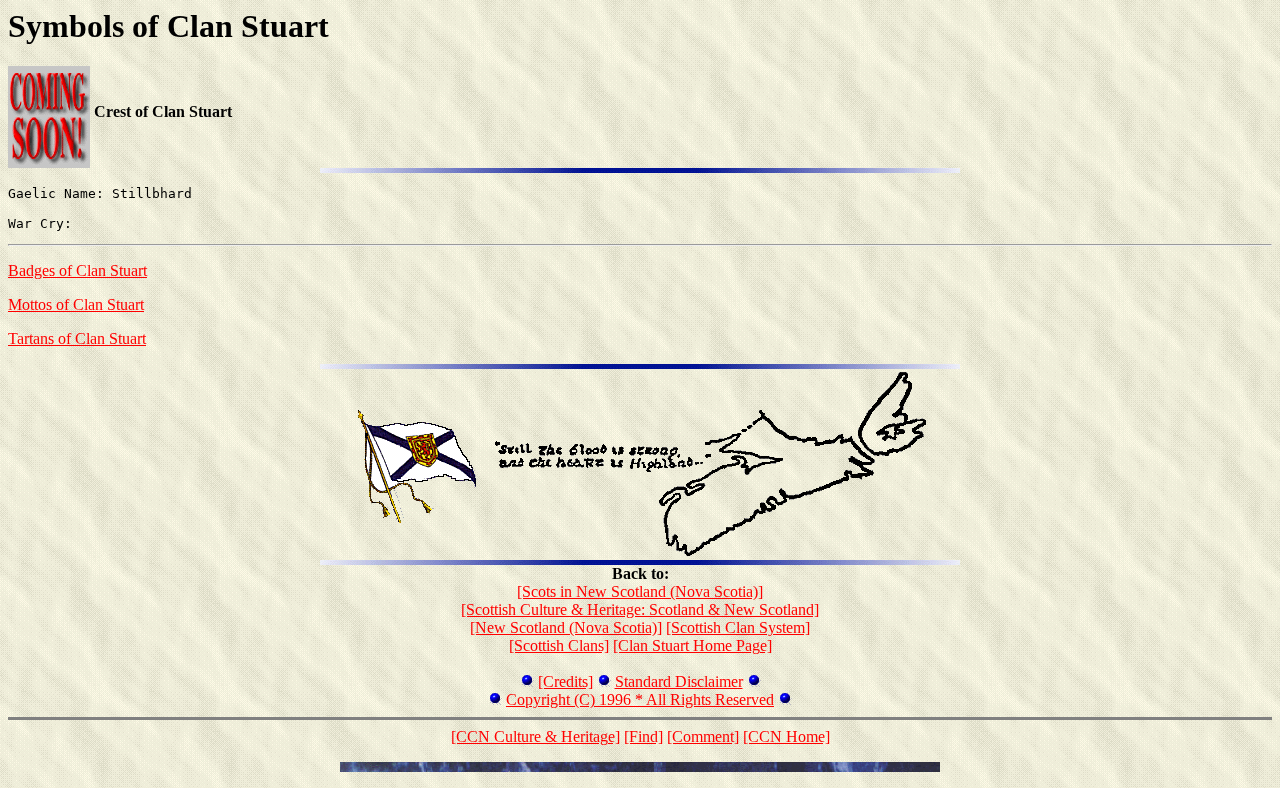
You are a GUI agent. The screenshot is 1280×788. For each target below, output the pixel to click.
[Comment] (703, 736)
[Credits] (565, 681)
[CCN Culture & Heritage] (535, 736)
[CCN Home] (786, 736)
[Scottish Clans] (559, 645)
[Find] (643, 736)
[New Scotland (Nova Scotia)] (566, 627)
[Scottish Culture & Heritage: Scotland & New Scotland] (640, 609)
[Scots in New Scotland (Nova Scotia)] (640, 591)
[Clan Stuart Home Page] (692, 645)
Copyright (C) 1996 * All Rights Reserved (640, 699)
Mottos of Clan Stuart (76, 304)
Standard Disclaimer (679, 681)
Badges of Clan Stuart (77, 270)
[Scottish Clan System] (738, 627)
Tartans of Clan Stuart (77, 338)
